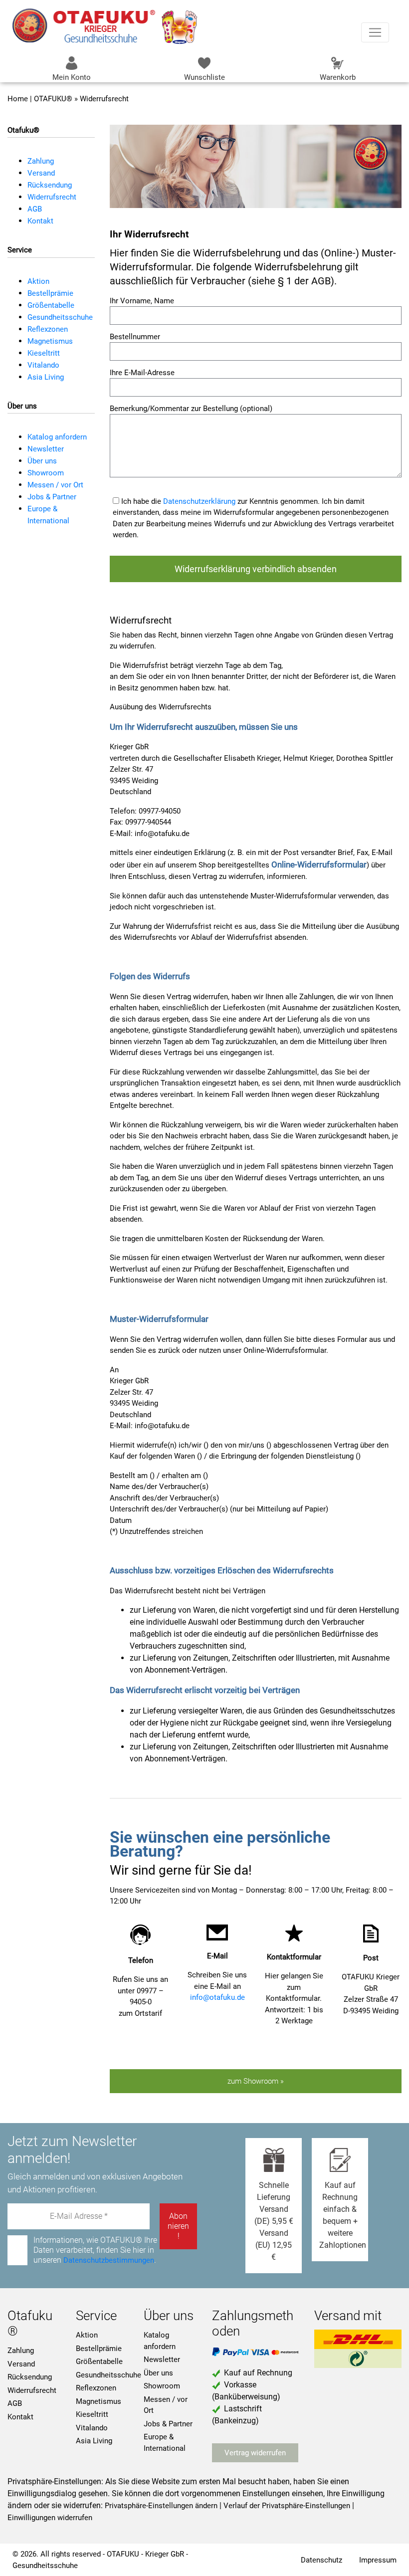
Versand (41, 173)
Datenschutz (321, 2560)
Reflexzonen (48, 329)
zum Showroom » (256, 2081)
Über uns (42, 461)
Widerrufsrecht (52, 197)
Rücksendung (50, 185)
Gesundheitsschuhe (60, 317)
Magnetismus (50, 341)
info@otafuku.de (217, 1997)
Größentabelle (51, 305)
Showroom (46, 473)
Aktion (38, 281)
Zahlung (41, 161)
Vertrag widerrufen (255, 2453)
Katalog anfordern (57, 437)
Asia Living (46, 377)
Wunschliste (204, 77)
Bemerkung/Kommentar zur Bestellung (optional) (191, 409)
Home (18, 99)
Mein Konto (72, 77)
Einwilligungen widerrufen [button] (50, 2518)
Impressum (378, 2560)
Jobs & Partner (52, 497)
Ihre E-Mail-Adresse (142, 373)
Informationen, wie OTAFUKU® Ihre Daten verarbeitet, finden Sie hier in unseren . (92, 2250)
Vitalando (43, 365)
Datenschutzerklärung (199, 501)
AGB (35, 209)
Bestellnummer (135, 337)
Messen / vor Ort (55, 485)
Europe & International (165, 2443)
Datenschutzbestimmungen (109, 2260)
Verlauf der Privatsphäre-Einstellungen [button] (287, 2506)
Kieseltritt (44, 353)
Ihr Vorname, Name (142, 301)
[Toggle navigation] (375, 32)
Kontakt (40, 221)
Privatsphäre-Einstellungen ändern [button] (161, 2506)
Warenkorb (338, 77)
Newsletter (46, 449)
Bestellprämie (50, 293)
